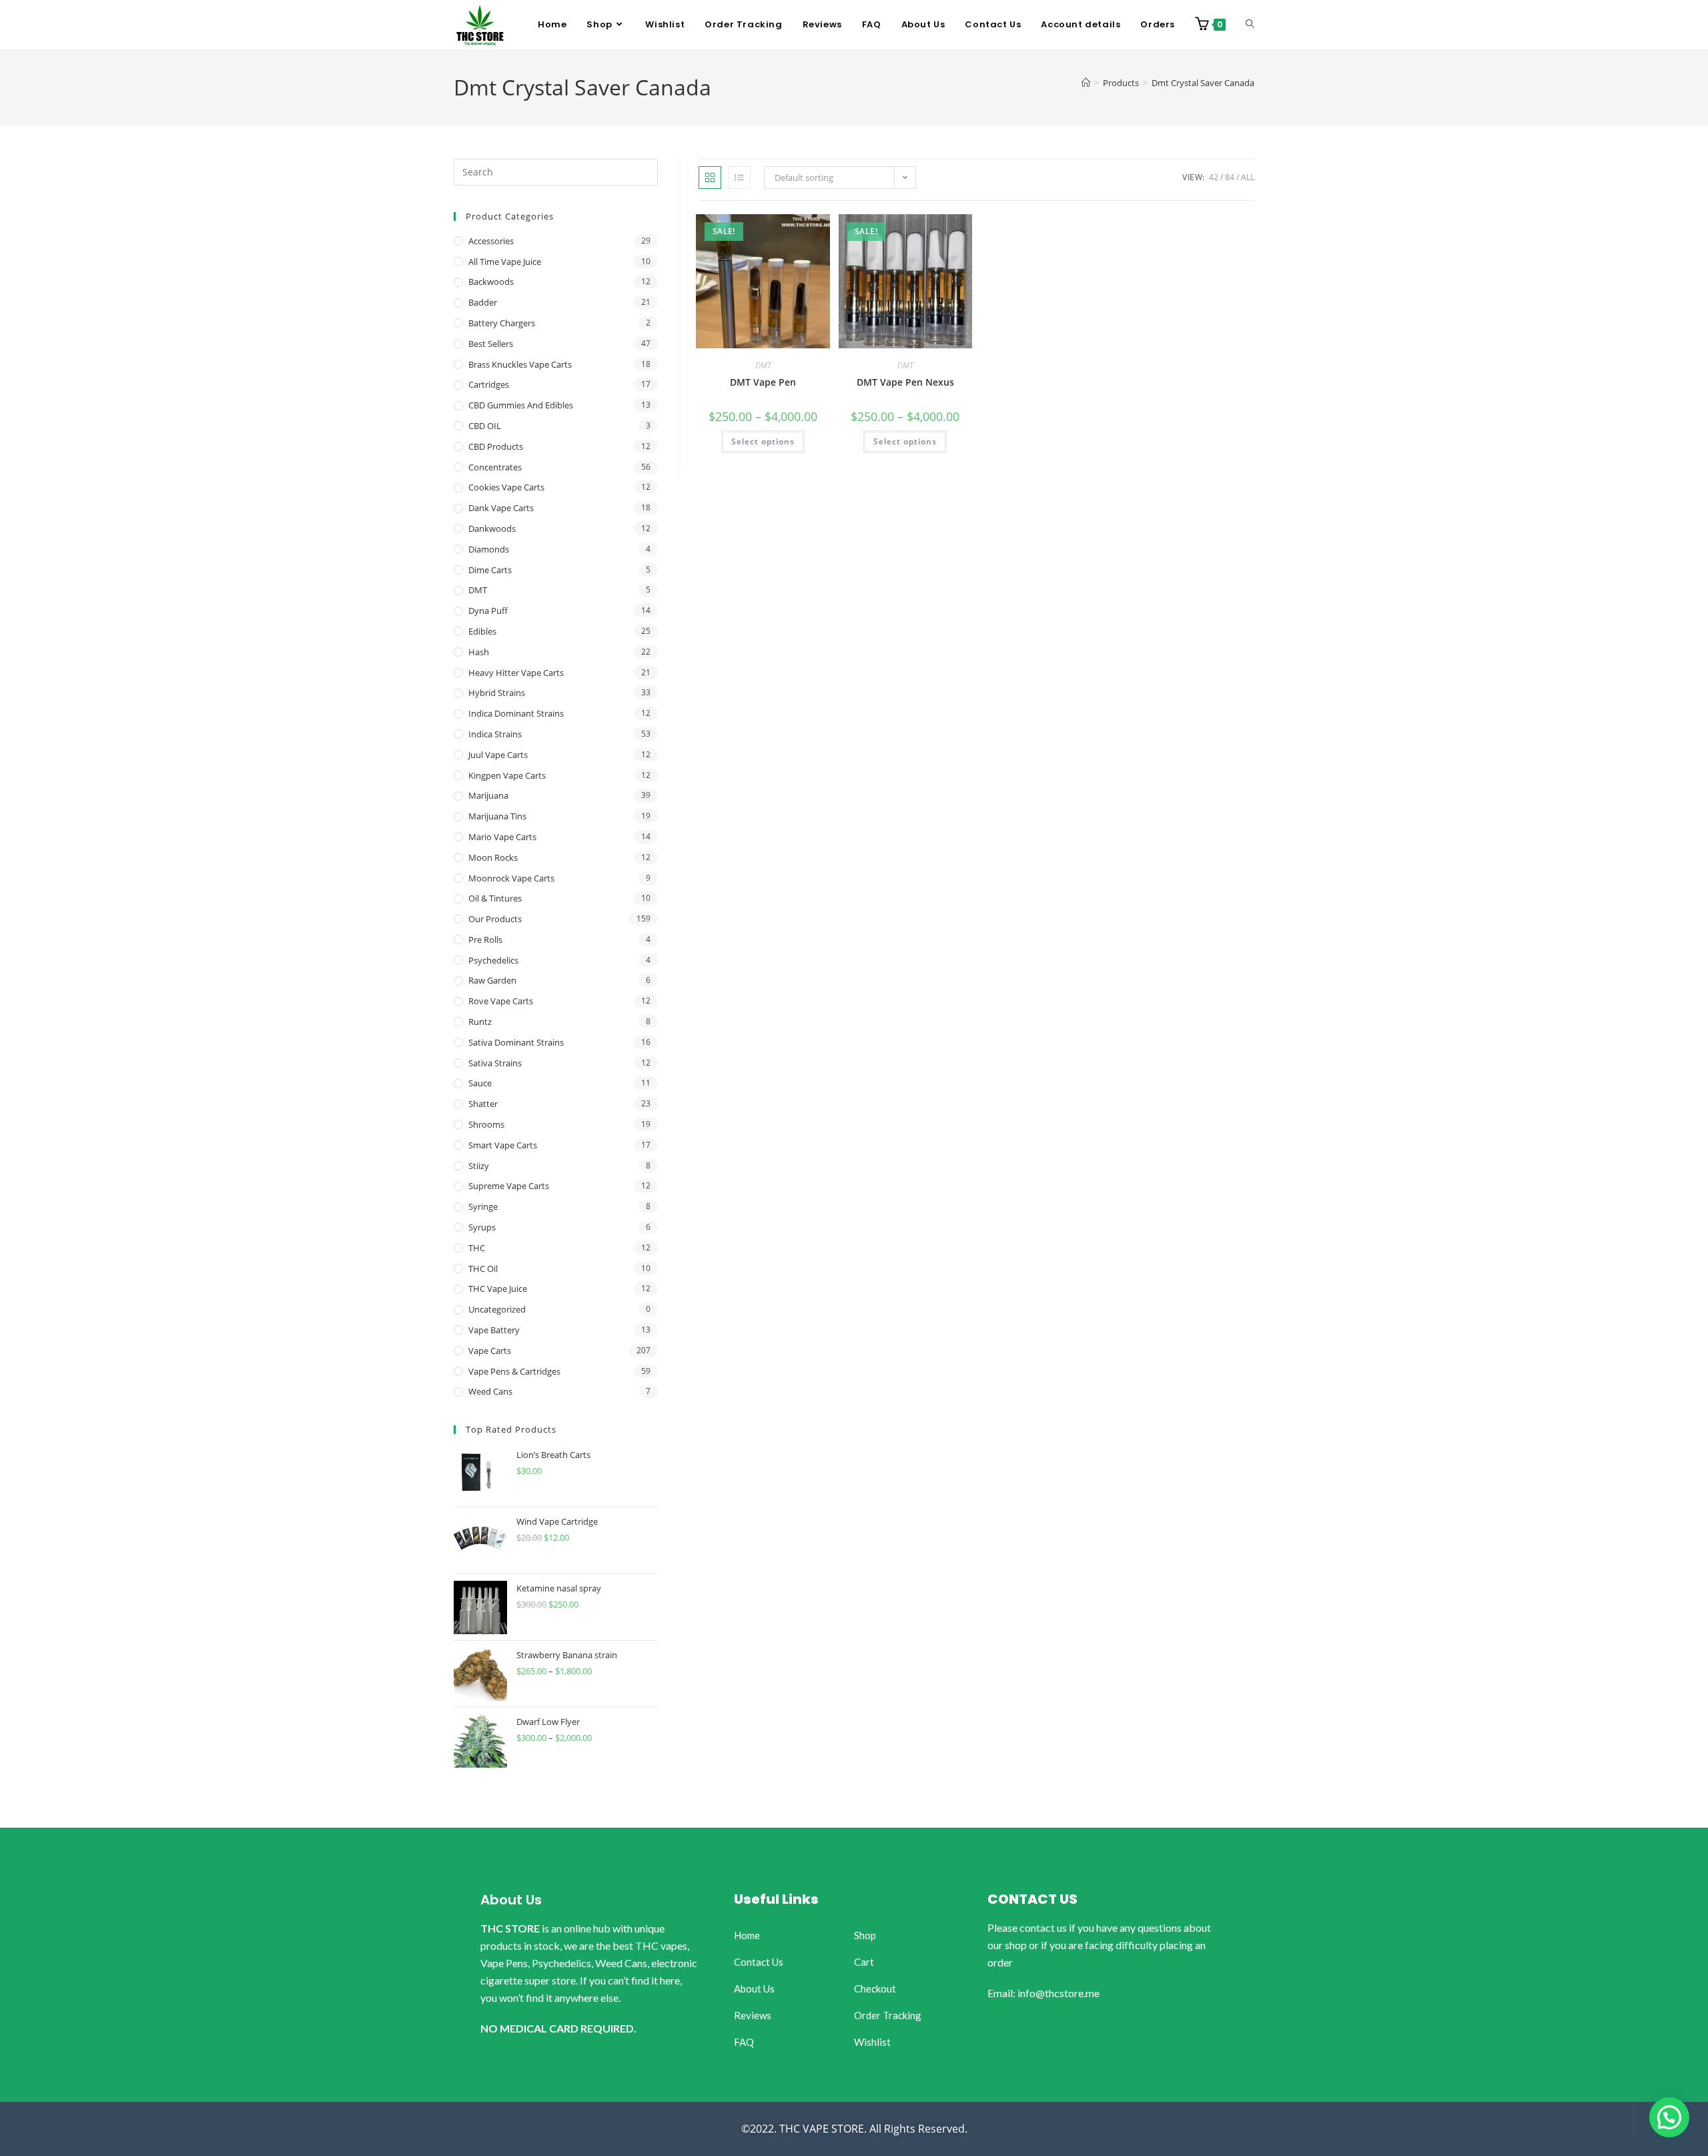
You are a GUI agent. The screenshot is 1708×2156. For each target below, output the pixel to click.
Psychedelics (493, 960)
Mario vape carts (502, 837)
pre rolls (485, 940)
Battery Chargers (502, 323)
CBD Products (496, 446)
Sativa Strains (495, 1063)
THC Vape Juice (498, 1289)
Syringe (483, 1206)
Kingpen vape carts (507, 775)
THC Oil (483, 1269)
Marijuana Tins (497, 816)
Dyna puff (488, 611)
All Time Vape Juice (505, 262)
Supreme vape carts (509, 1186)
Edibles (482, 631)
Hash (479, 652)
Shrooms (486, 1124)
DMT (763, 365)
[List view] (739, 177)
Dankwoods (492, 528)
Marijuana (488, 795)
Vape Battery (494, 1330)
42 (1214, 177)
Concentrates (495, 467)
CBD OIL (485, 426)
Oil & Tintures (495, 898)
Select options (763, 441)
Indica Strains (495, 734)
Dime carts (490, 570)
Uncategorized (497, 1309)
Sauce (480, 1083)
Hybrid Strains (497, 693)
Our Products (495, 919)
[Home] (1086, 83)
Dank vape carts (501, 508)
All (1248, 177)
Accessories (491, 241)
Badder (483, 302)
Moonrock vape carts (511, 878)
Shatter (483, 1104)
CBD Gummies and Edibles (521, 405)
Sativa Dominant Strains (516, 1042)
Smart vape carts (503, 1145)
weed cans (490, 1391)
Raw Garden (492, 980)
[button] (1669, 2117)
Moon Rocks (493, 857)
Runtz (480, 1022)
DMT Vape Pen (763, 382)
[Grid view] (710, 177)
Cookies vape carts (506, 487)
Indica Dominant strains (516, 713)
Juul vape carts (498, 755)
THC (477, 1248)
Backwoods (491, 282)
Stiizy (479, 1166)
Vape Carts (490, 1351)
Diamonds (489, 549)
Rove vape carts (501, 1001)
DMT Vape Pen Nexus (905, 382)
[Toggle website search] (1250, 25)
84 (1230, 177)
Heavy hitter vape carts (516, 673)
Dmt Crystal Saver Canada (1203, 83)
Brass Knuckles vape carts (520, 364)
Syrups (482, 1227)
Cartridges (489, 384)
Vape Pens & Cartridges (514, 1371)
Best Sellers (491, 344)
